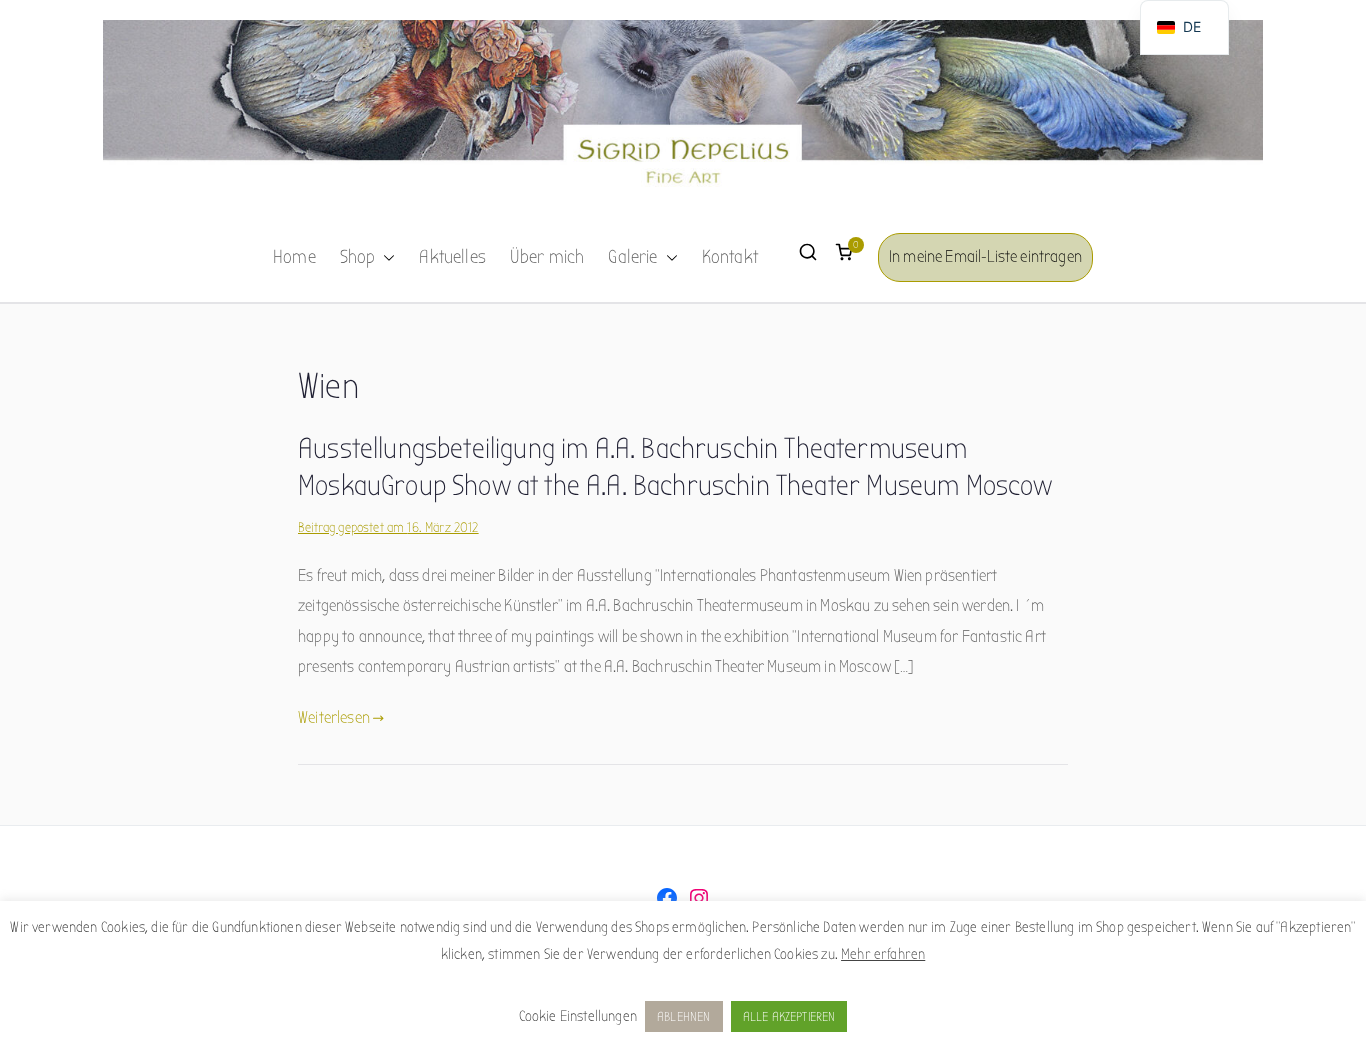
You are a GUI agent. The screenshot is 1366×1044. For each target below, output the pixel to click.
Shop (358, 257)
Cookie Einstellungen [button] (578, 1016)
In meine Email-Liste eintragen (985, 256)
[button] (385, 258)
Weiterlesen (334, 717)
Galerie (632, 257)
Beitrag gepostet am (388, 527)
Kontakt (730, 257)
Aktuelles (452, 257)
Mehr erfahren (883, 954)
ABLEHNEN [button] (683, 1016)
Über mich (547, 257)
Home (294, 257)
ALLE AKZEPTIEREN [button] (789, 1016)
